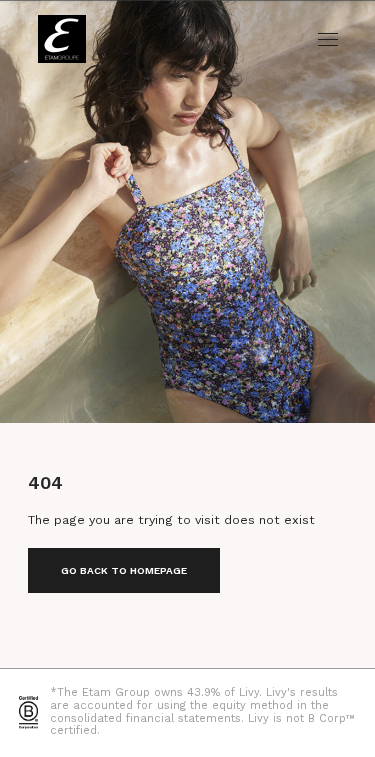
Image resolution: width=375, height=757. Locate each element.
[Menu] (328, 39)
